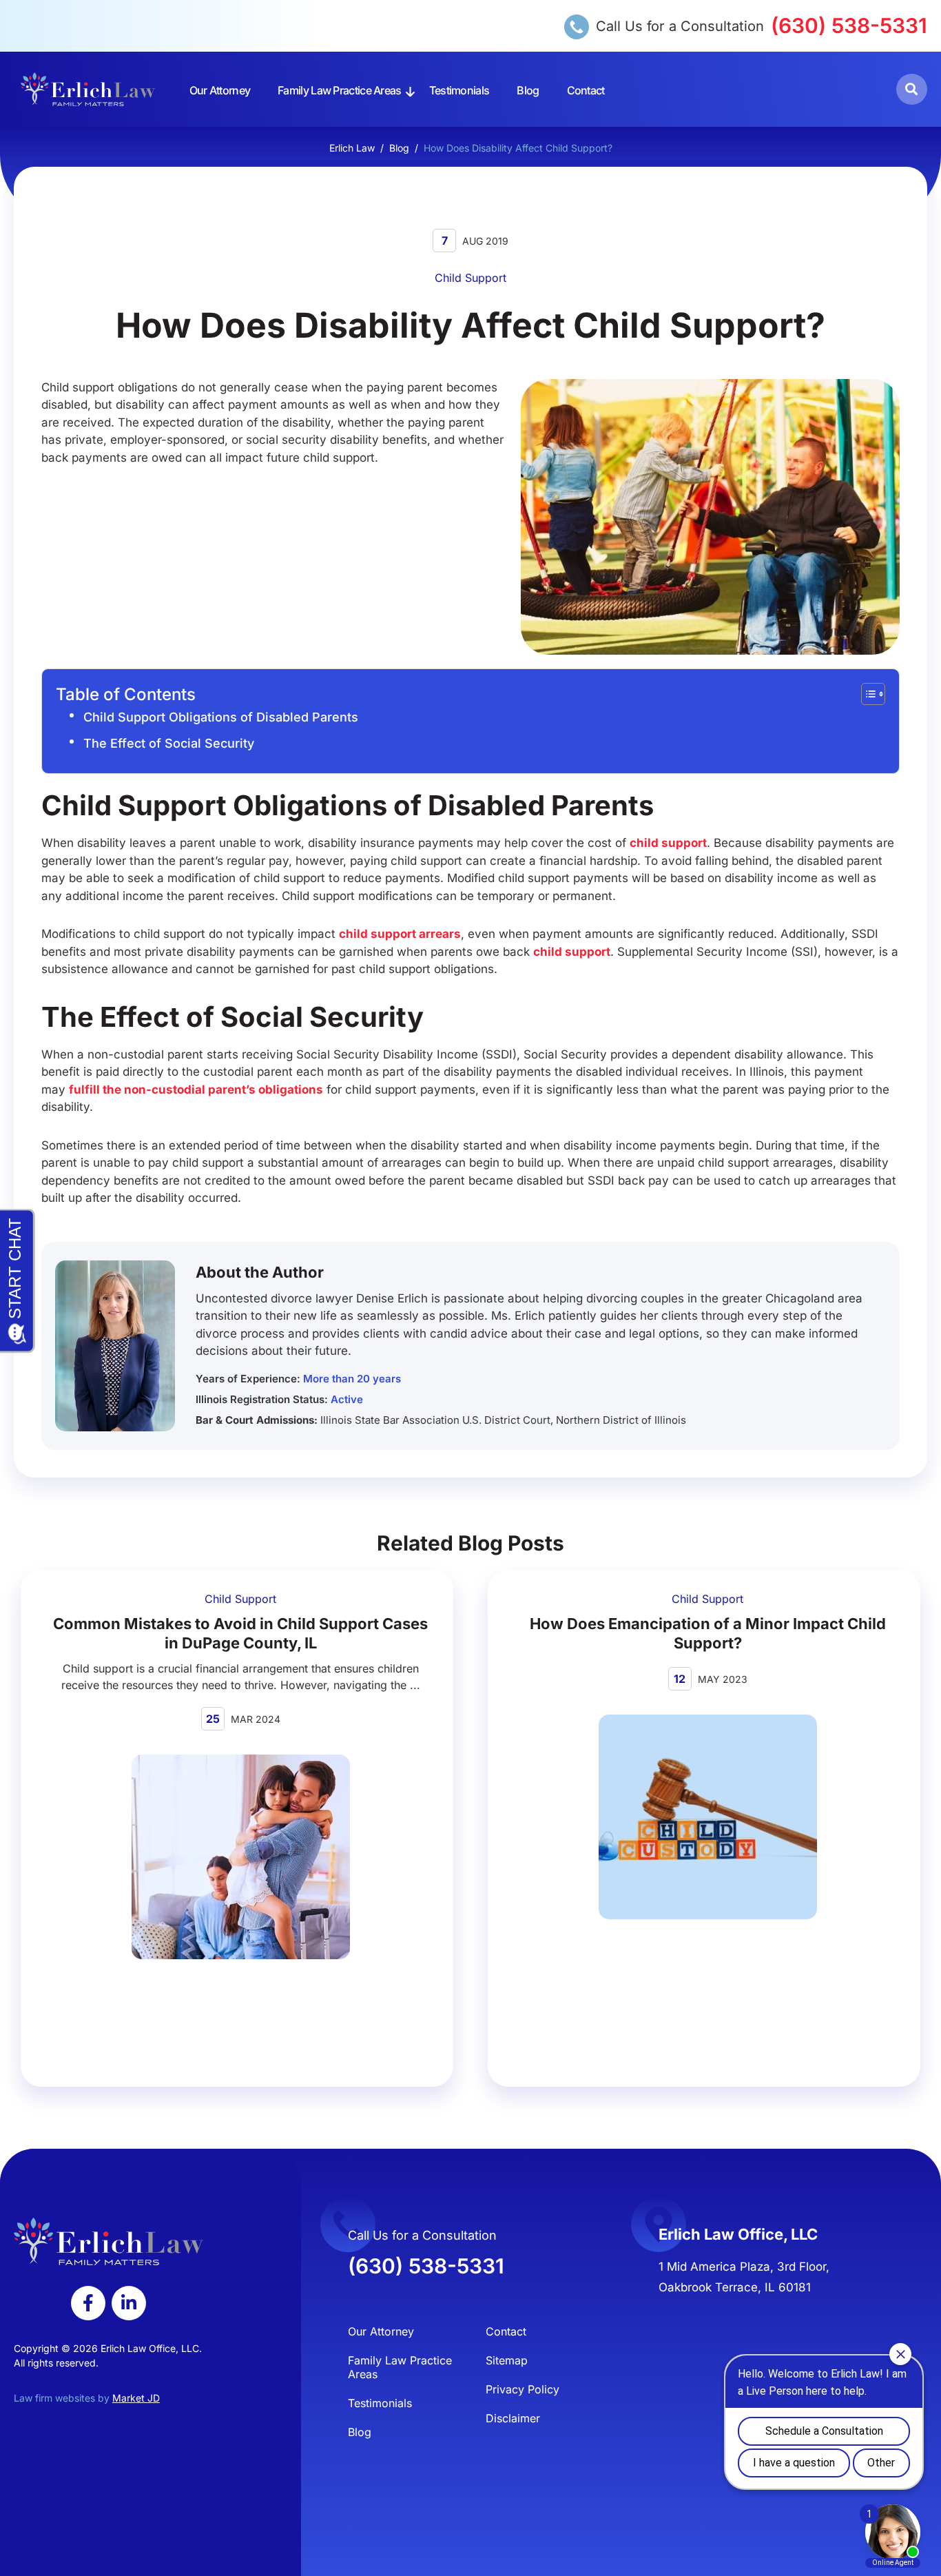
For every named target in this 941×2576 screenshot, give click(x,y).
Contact (586, 90)
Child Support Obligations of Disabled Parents (221, 717)
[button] (912, 89)
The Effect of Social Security (169, 743)
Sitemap (507, 2360)
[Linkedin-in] (129, 2303)
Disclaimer (513, 2418)
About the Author (260, 1272)
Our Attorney (220, 90)
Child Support (470, 278)
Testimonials (459, 90)
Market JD (136, 2398)
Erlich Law (352, 148)
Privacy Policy (523, 2389)
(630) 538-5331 (849, 25)
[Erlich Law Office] (88, 89)
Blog (528, 90)
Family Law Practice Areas (340, 90)
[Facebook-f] (88, 2303)
